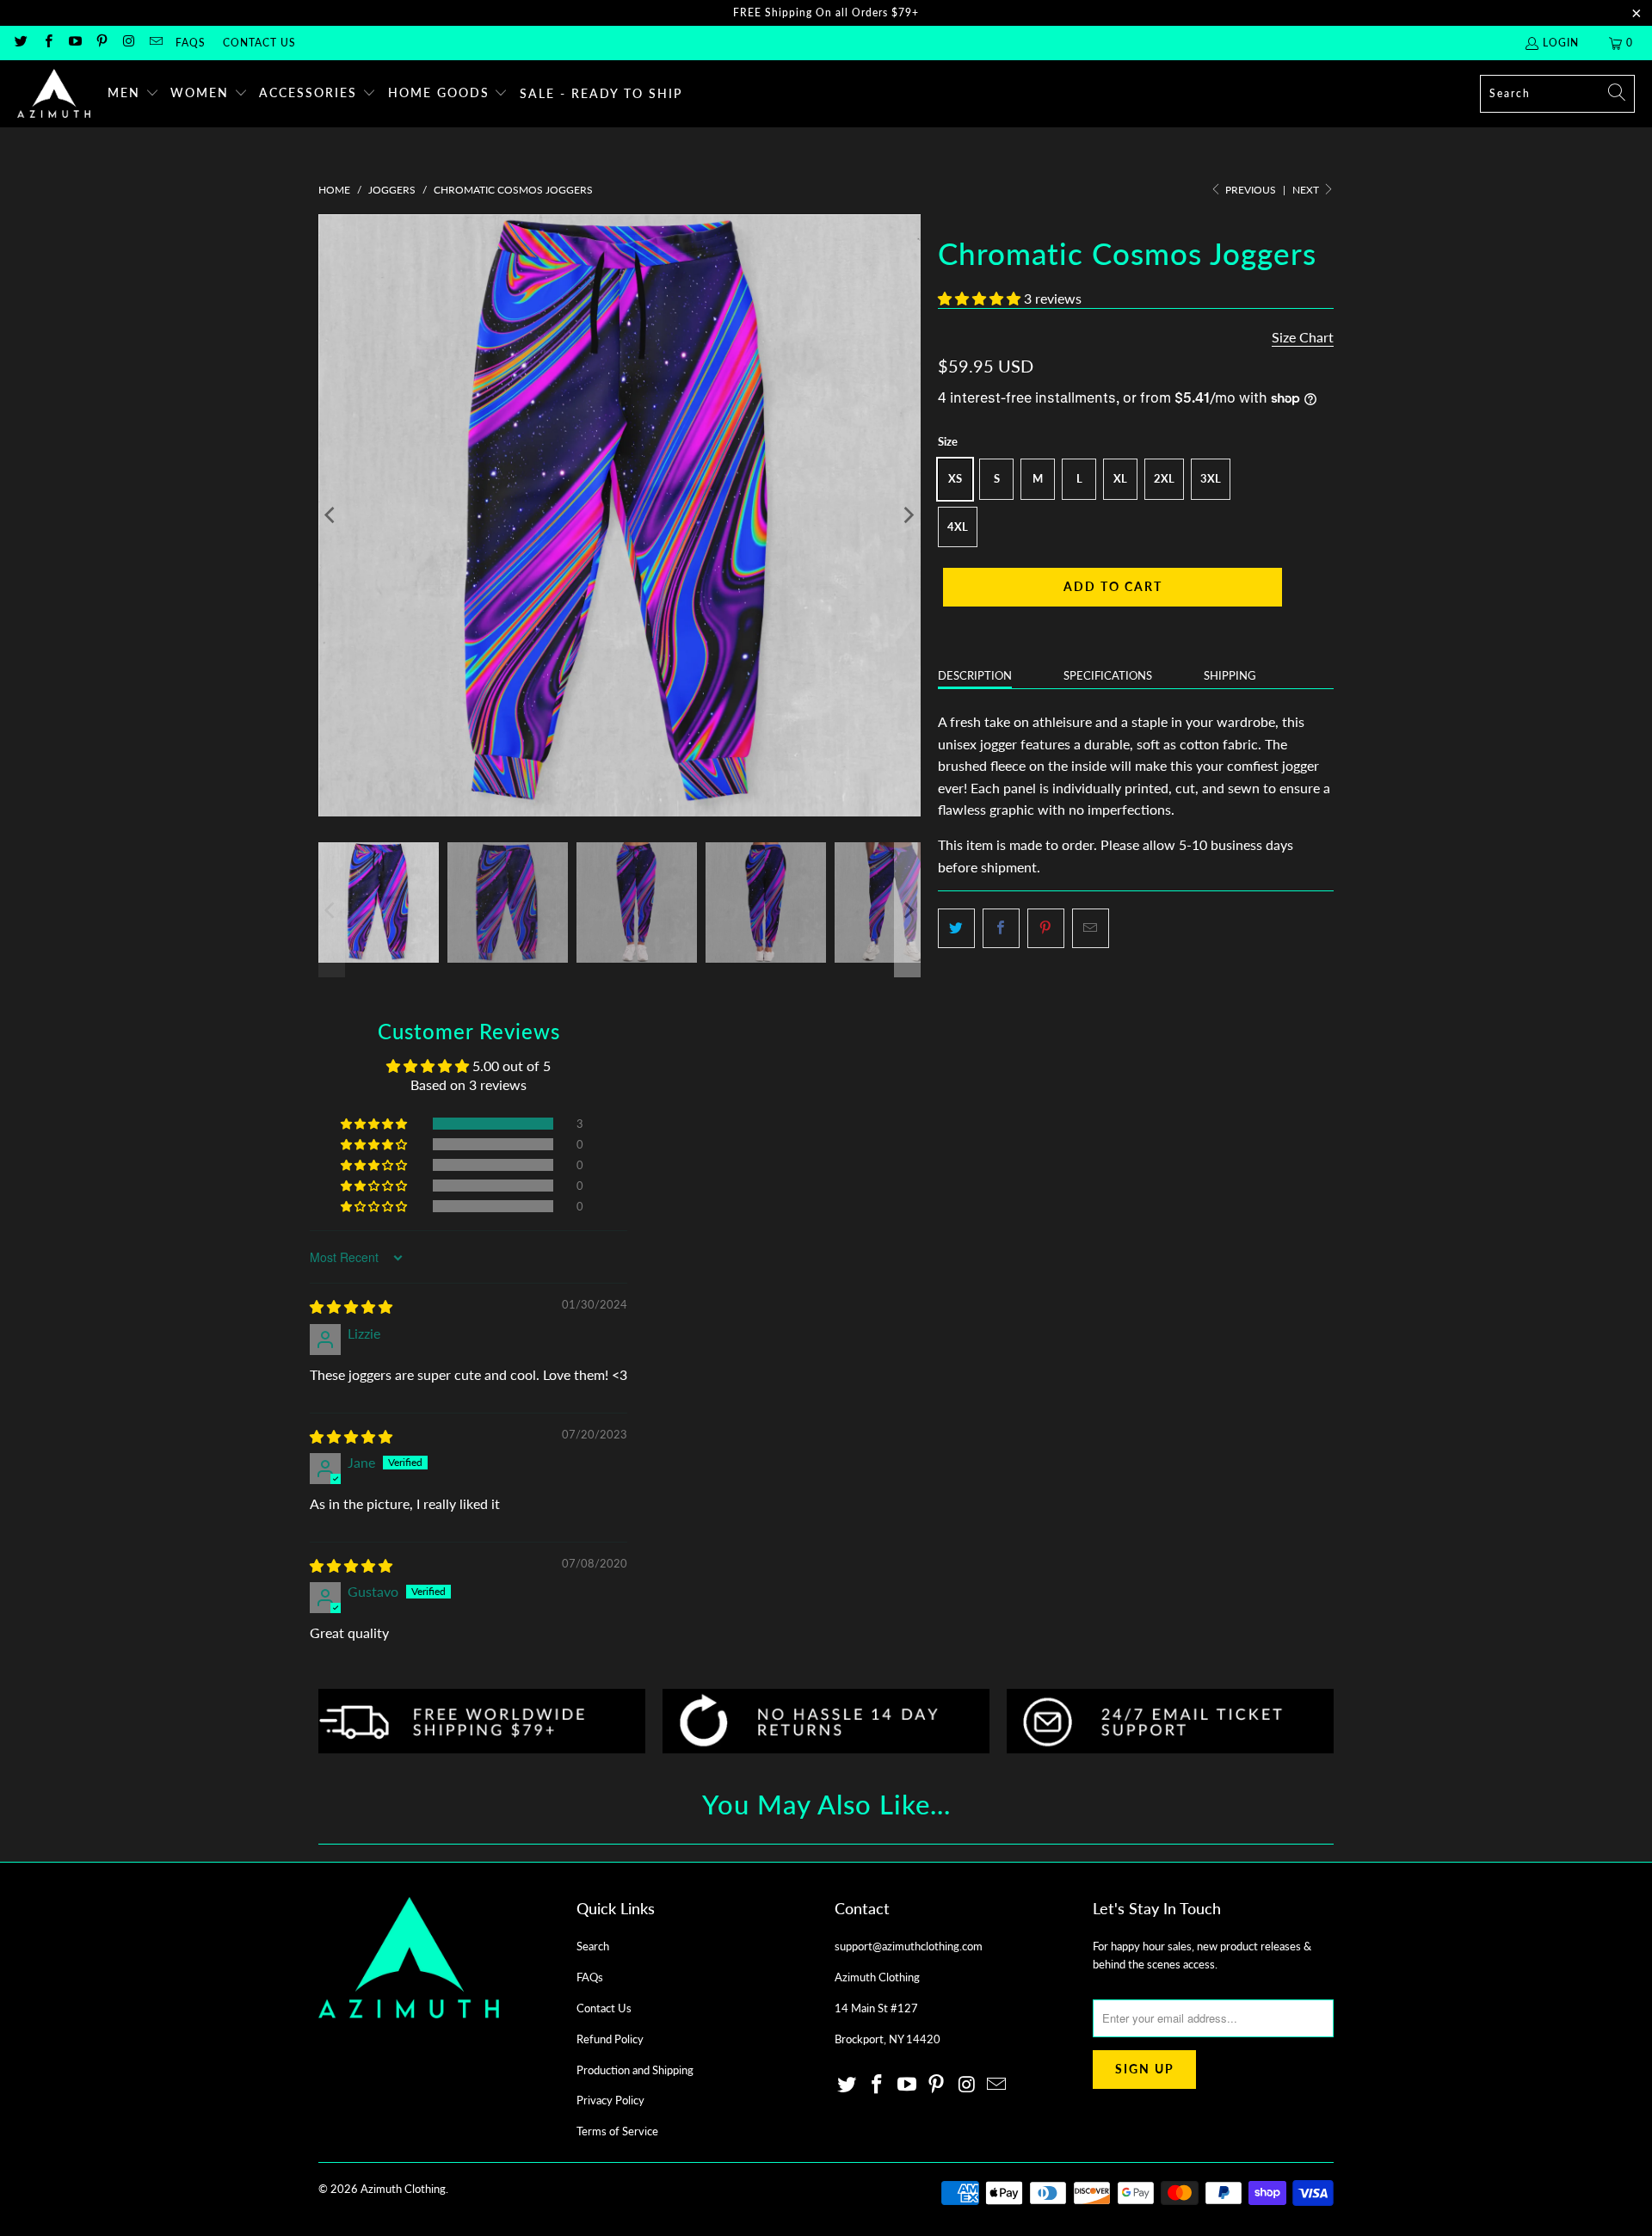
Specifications (1108, 675)
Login (1561, 43)
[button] (133, 94)
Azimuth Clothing (403, 2189)
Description (975, 675)
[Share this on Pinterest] (1046, 928)
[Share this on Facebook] (1001, 928)
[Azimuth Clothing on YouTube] (74, 43)
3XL (1211, 478)
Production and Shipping (635, 2070)
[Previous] (331, 515)
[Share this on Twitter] (956, 928)
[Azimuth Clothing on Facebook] (47, 43)
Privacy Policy (610, 2100)
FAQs (191, 43)
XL (1120, 478)
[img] (351, 1306)
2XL (1164, 478)
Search (593, 1946)
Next (1307, 190)
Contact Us (259, 43)
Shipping (1230, 675)
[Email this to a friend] (1091, 928)
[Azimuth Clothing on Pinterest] (101, 43)
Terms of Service (617, 2131)
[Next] (908, 515)
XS (955, 478)
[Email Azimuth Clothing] (154, 43)
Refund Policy (610, 2039)
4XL (958, 527)
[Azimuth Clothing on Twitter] (20, 43)
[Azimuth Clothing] (54, 94)
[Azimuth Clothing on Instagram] (128, 43)
